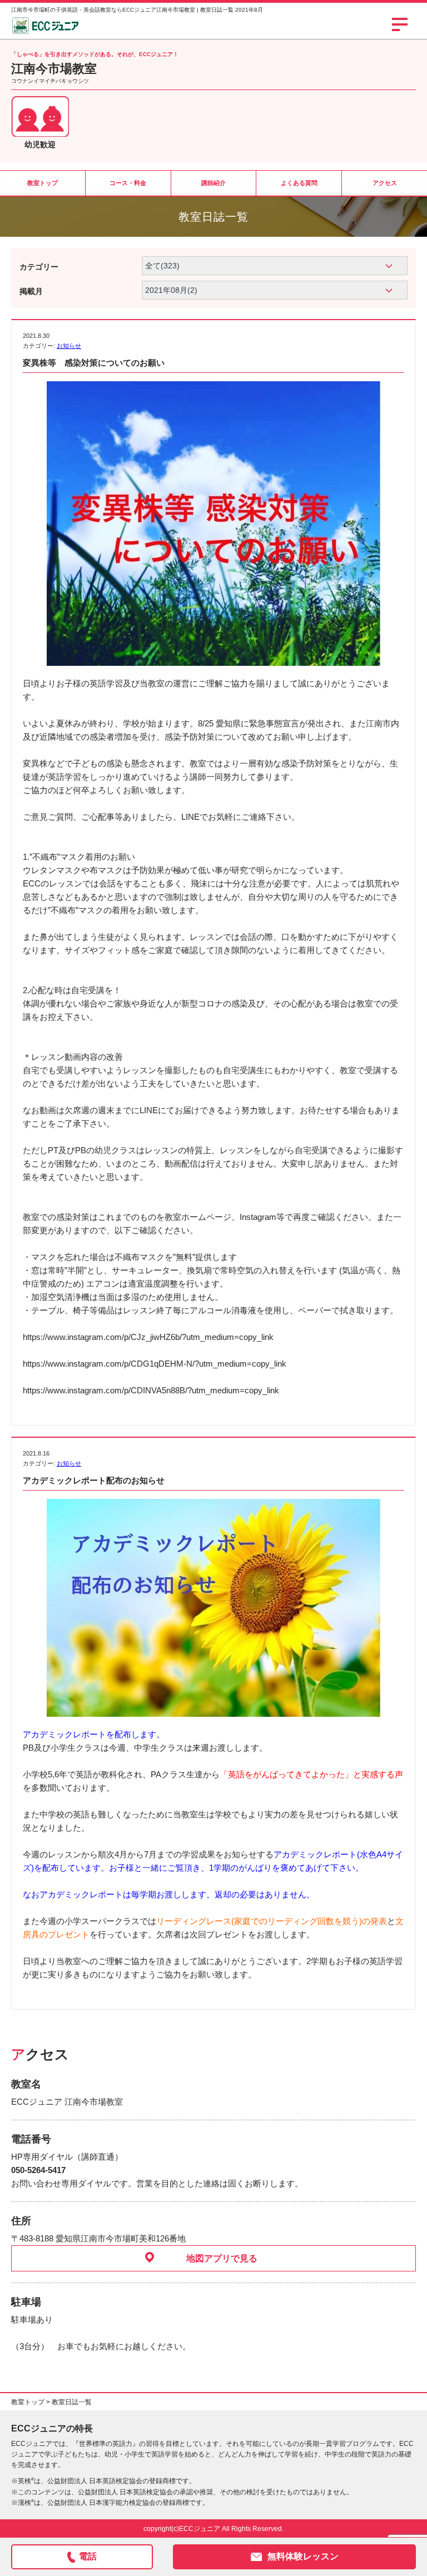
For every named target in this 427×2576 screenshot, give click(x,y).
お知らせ (69, 346)
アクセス (385, 183)
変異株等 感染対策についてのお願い (94, 363)
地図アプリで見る (222, 2258)
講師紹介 (213, 183)
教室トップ (43, 183)
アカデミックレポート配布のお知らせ (94, 1480)
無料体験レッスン (303, 2556)
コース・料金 (128, 183)
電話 (88, 2556)
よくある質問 (299, 183)
